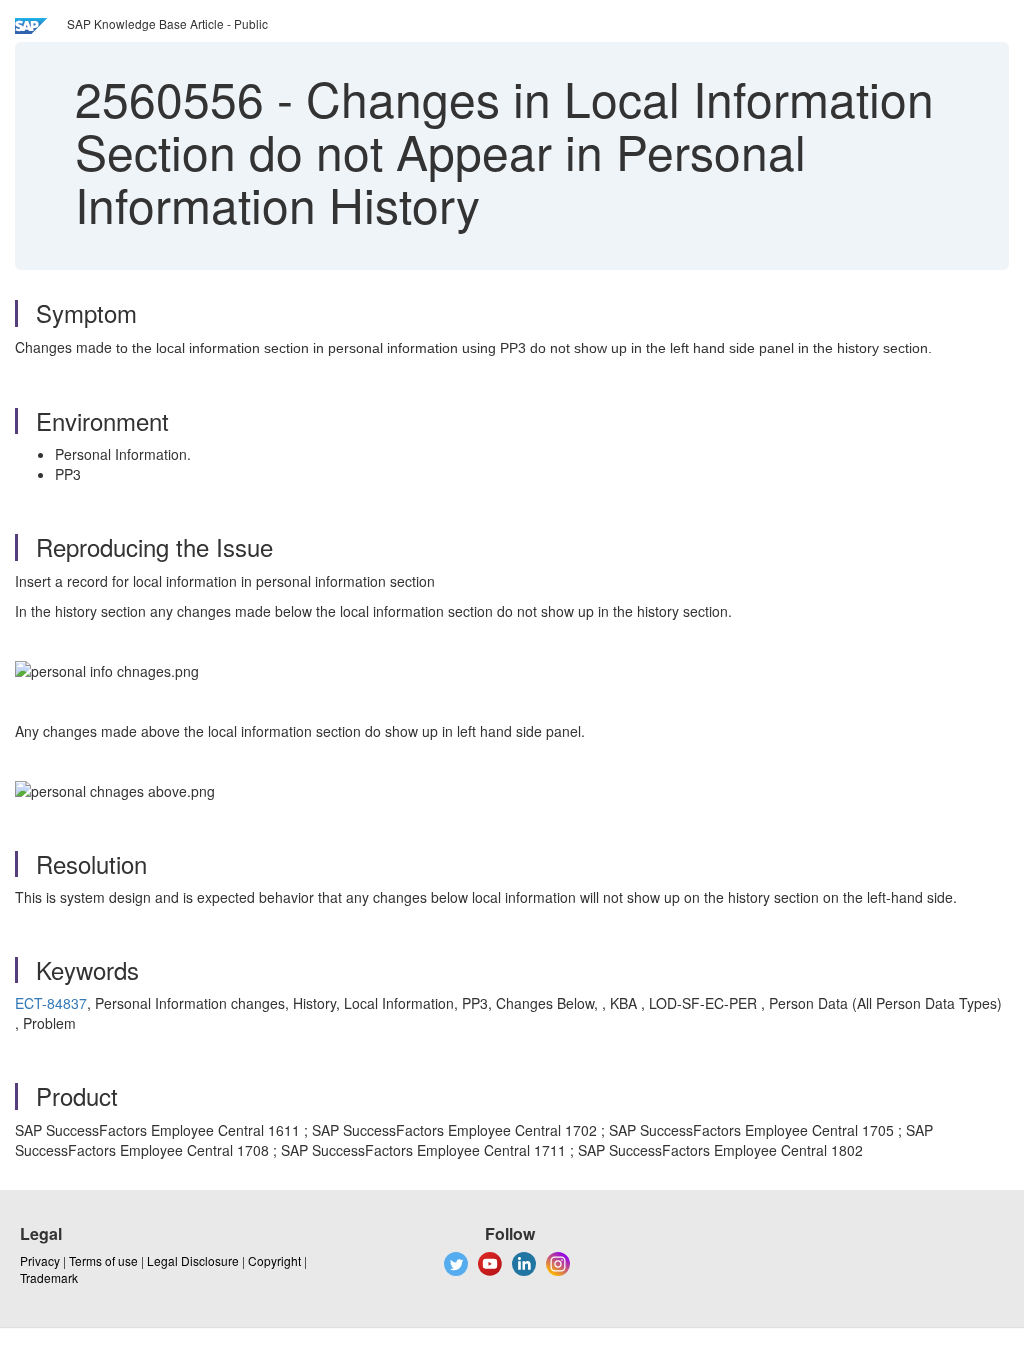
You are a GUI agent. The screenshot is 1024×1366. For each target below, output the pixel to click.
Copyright (274, 1260)
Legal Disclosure (193, 1260)
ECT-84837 (51, 1003)
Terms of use (103, 1260)
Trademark (49, 1277)
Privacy (40, 1260)
